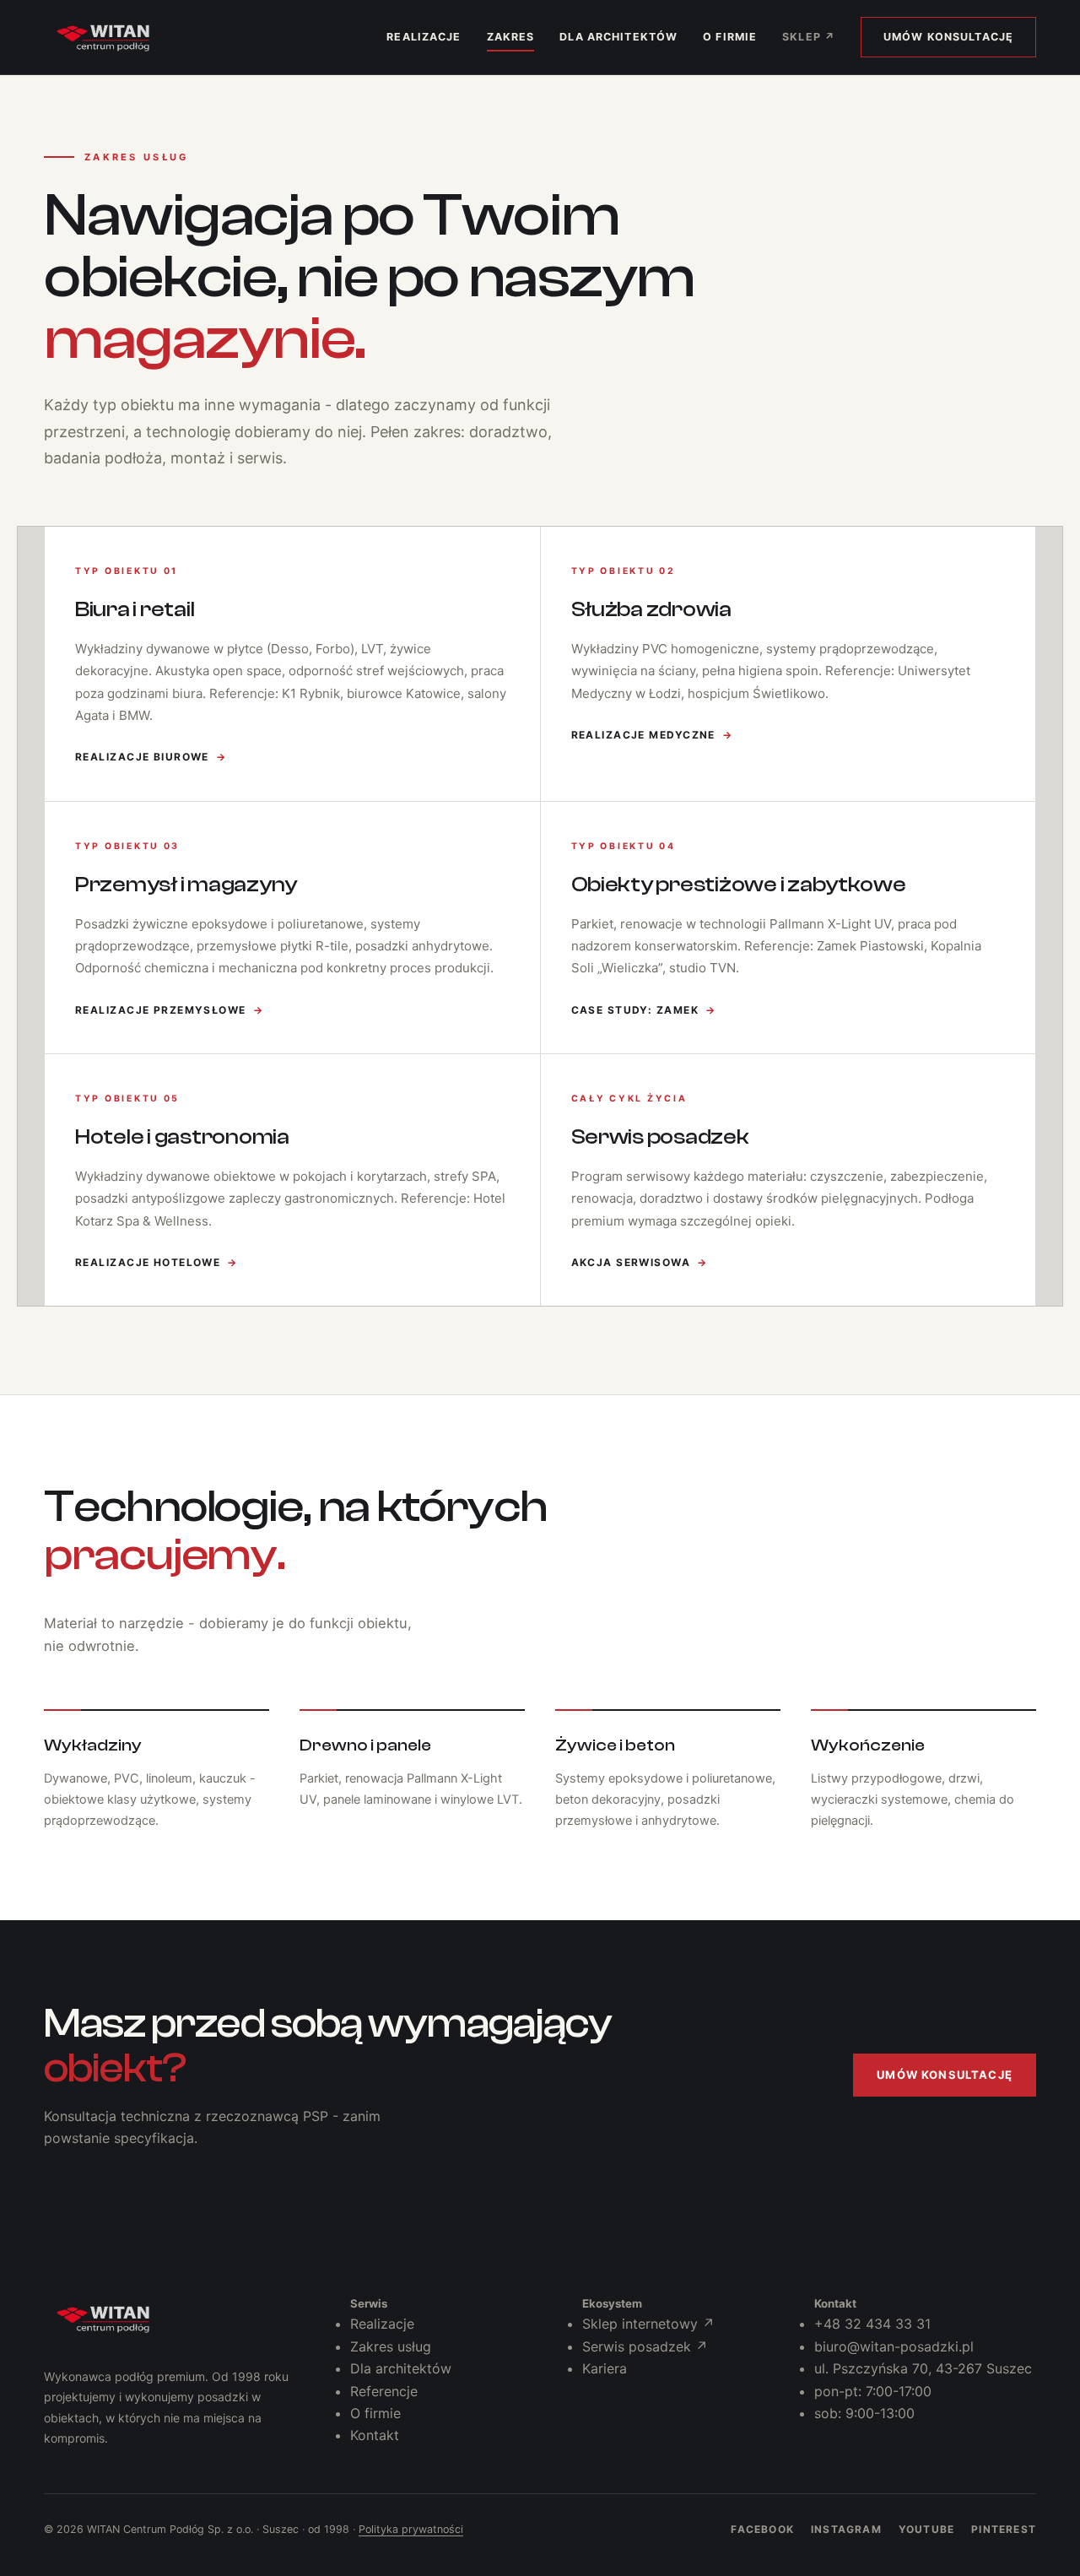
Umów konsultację (948, 37)
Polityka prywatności (411, 2529)
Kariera (605, 2368)
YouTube (926, 2529)
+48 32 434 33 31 (872, 2324)
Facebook (762, 2529)
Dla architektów (618, 37)
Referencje (384, 2391)
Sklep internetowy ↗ (648, 2324)
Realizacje (424, 37)
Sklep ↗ (809, 37)
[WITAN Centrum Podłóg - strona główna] (103, 37)
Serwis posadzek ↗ (645, 2346)
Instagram (846, 2529)
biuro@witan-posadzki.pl (894, 2346)
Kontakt (375, 2435)
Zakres (511, 37)
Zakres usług (391, 2346)
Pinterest (1004, 2529)
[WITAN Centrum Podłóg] (103, 2319)
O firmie (730, 37)
